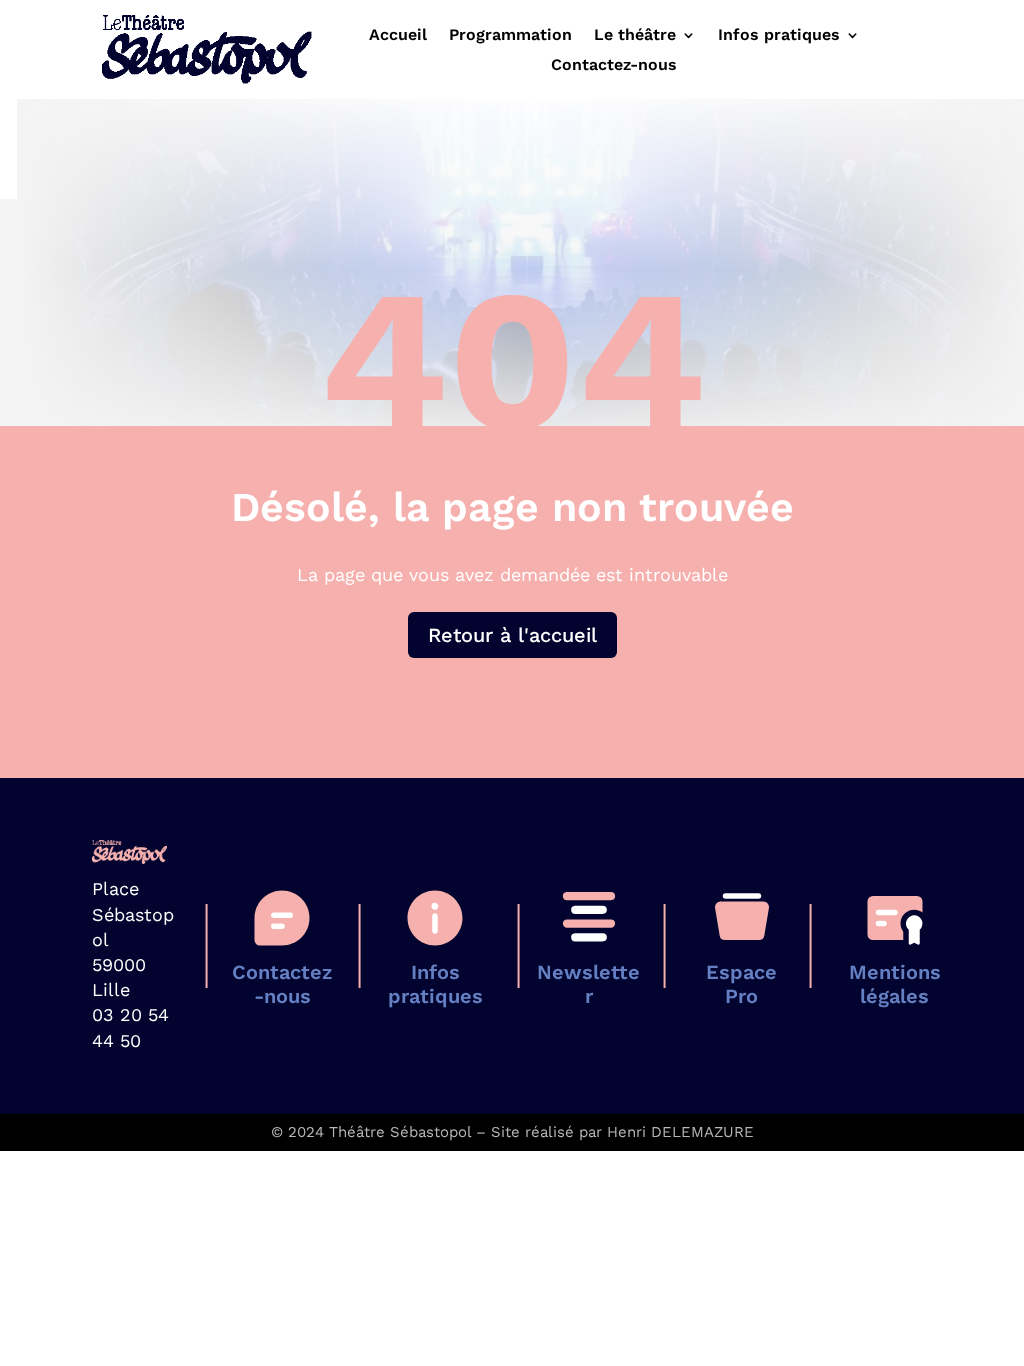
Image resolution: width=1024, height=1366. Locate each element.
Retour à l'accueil (512, 635)
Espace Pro (741, 984)
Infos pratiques (779, 36)
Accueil (398, 36)
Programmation (510, 36)
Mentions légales (895, 984)
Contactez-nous (614, 66)
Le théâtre (635, 36)
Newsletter (588, 984)
